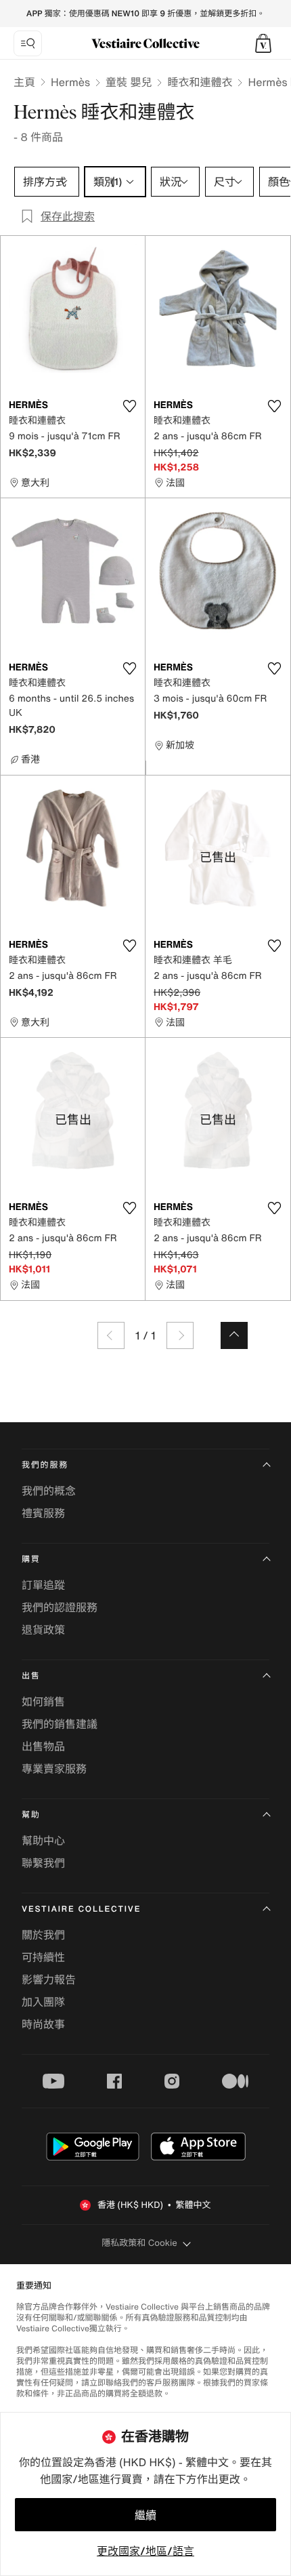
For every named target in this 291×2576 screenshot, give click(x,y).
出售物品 (43, 1746)
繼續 (145, 2515)
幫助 (31, 1815)
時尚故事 (43, 2024)
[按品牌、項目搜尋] (28, 43)
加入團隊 (43, 2002)
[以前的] (111, 1335)
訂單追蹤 (43, 1585)
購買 (31, 1559)
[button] (263, 43)
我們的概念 (49, 1491)
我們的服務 (45, 1465)
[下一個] (180, 1335)
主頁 (24, 82)
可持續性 (43, 1957)
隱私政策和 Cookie (139, 2243)
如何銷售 (43, 1702)
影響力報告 (49, 1979)
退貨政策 (43, 1630)
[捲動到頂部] (234, 1335)
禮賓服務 (43, 1513)
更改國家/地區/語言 (145, 2551)
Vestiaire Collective (81, 1909)
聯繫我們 (43, 1863)
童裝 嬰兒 (129, 82)
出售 (31, 1676)
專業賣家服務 (54, 1769)
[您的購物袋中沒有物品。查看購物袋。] (263, 43)
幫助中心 (43, 1840)
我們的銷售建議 (60, 1724)
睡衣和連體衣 (200, 82)
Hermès (70, 82)
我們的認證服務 (60, 1607)
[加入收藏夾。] (129, 406)
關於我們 (43, 1935)
